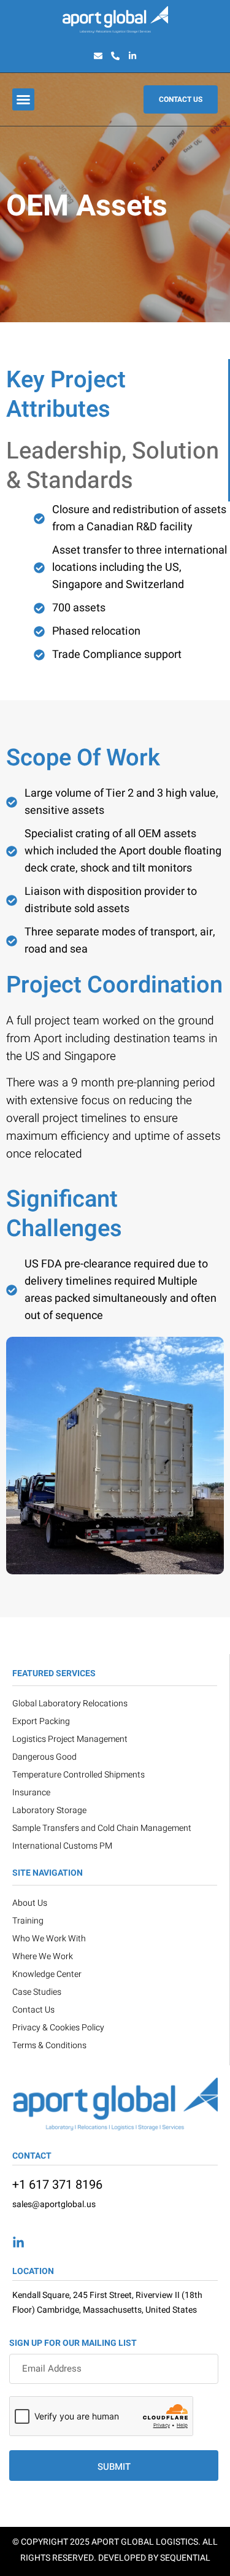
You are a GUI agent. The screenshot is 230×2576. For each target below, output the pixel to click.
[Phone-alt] (115, 56)
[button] (23, 99)
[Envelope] (98, 56)
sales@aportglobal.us (54, 2204)
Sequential (185, 2558)
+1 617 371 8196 (57, 2185)
